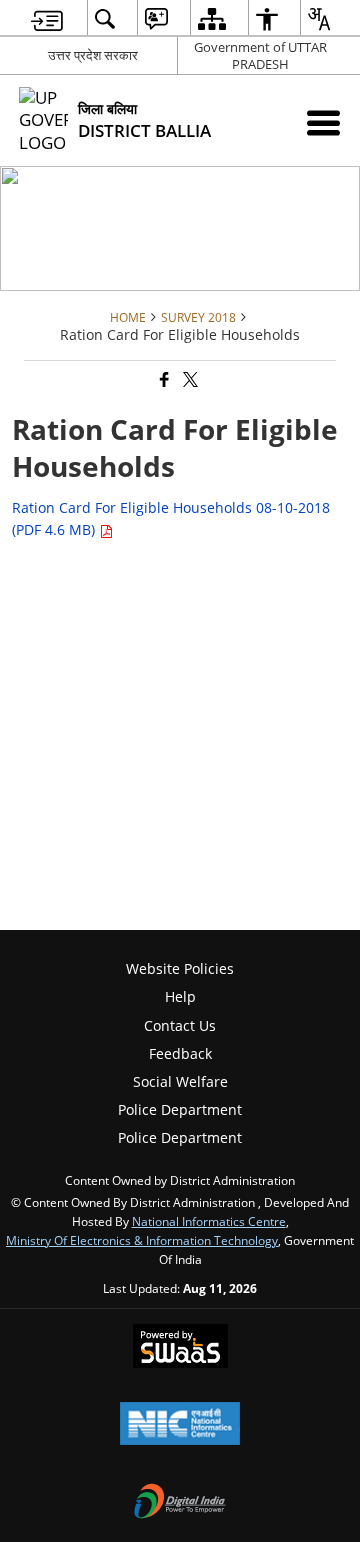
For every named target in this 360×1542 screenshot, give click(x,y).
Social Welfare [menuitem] (180, 1081)
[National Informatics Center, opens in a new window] (180, 1425)
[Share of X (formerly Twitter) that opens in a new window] (189, 380)
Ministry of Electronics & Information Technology (142, 1240)
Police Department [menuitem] (180, 1109)
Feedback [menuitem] (180, 1053)
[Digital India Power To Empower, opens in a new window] (180, 1503)
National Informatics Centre (209, 1221)
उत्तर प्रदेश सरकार (93, 55)
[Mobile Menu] (323, 122)
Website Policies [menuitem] (180, 968)
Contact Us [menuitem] (180, 1025)
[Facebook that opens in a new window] (163, 380)
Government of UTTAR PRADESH (260, 55)
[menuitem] (47, 18)
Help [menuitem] (180, 996)
